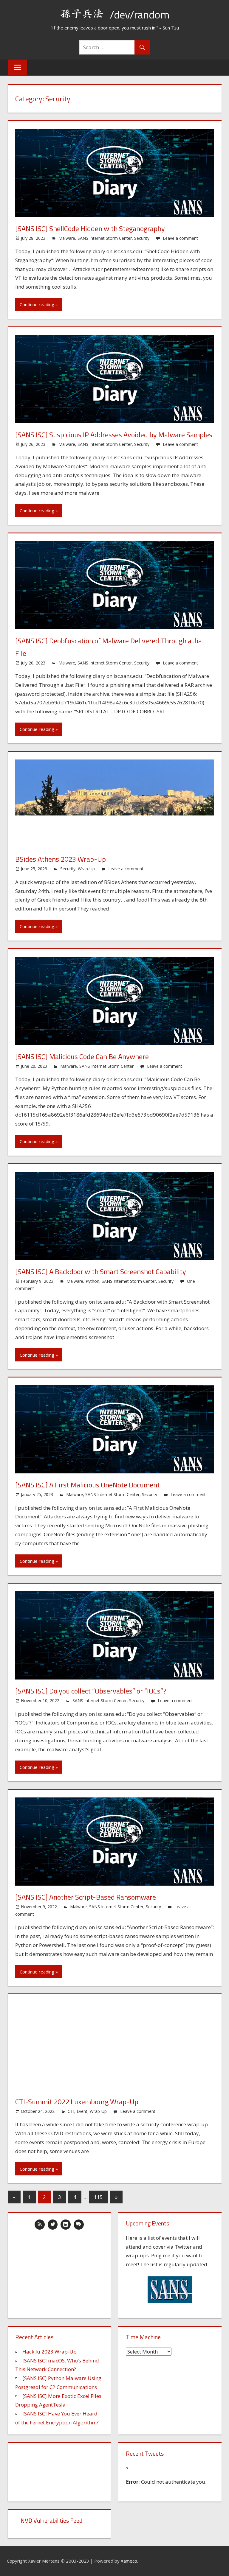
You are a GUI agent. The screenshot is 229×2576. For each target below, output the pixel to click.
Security (142, 238)
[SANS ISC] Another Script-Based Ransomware (86, 1897)
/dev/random (140, 14)
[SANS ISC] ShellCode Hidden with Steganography (90, 228)
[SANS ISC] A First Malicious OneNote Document (88, 1485)
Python (92, 1281)
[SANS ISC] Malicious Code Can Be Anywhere (82, 1056)
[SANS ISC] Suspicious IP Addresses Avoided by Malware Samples (114, 435)
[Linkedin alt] (66, 2225)
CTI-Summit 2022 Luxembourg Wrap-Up (77, 2102)
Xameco (129, 2561)
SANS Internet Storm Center (105, 238)
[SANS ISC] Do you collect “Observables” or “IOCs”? (91, 1691)
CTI (71, 2111)
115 (98, 2197)
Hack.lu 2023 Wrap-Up (49, 2352)
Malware (67, 238)
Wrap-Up (86, 869)
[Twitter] (53, 2225)
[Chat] (79, 2225)
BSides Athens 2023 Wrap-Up (61, 859)
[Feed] (40, 2225)
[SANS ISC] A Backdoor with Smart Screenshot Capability (101, 1271)
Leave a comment (180, 238)
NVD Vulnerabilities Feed (51, 2520)
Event (82, 2111)
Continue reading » (39, 304)
